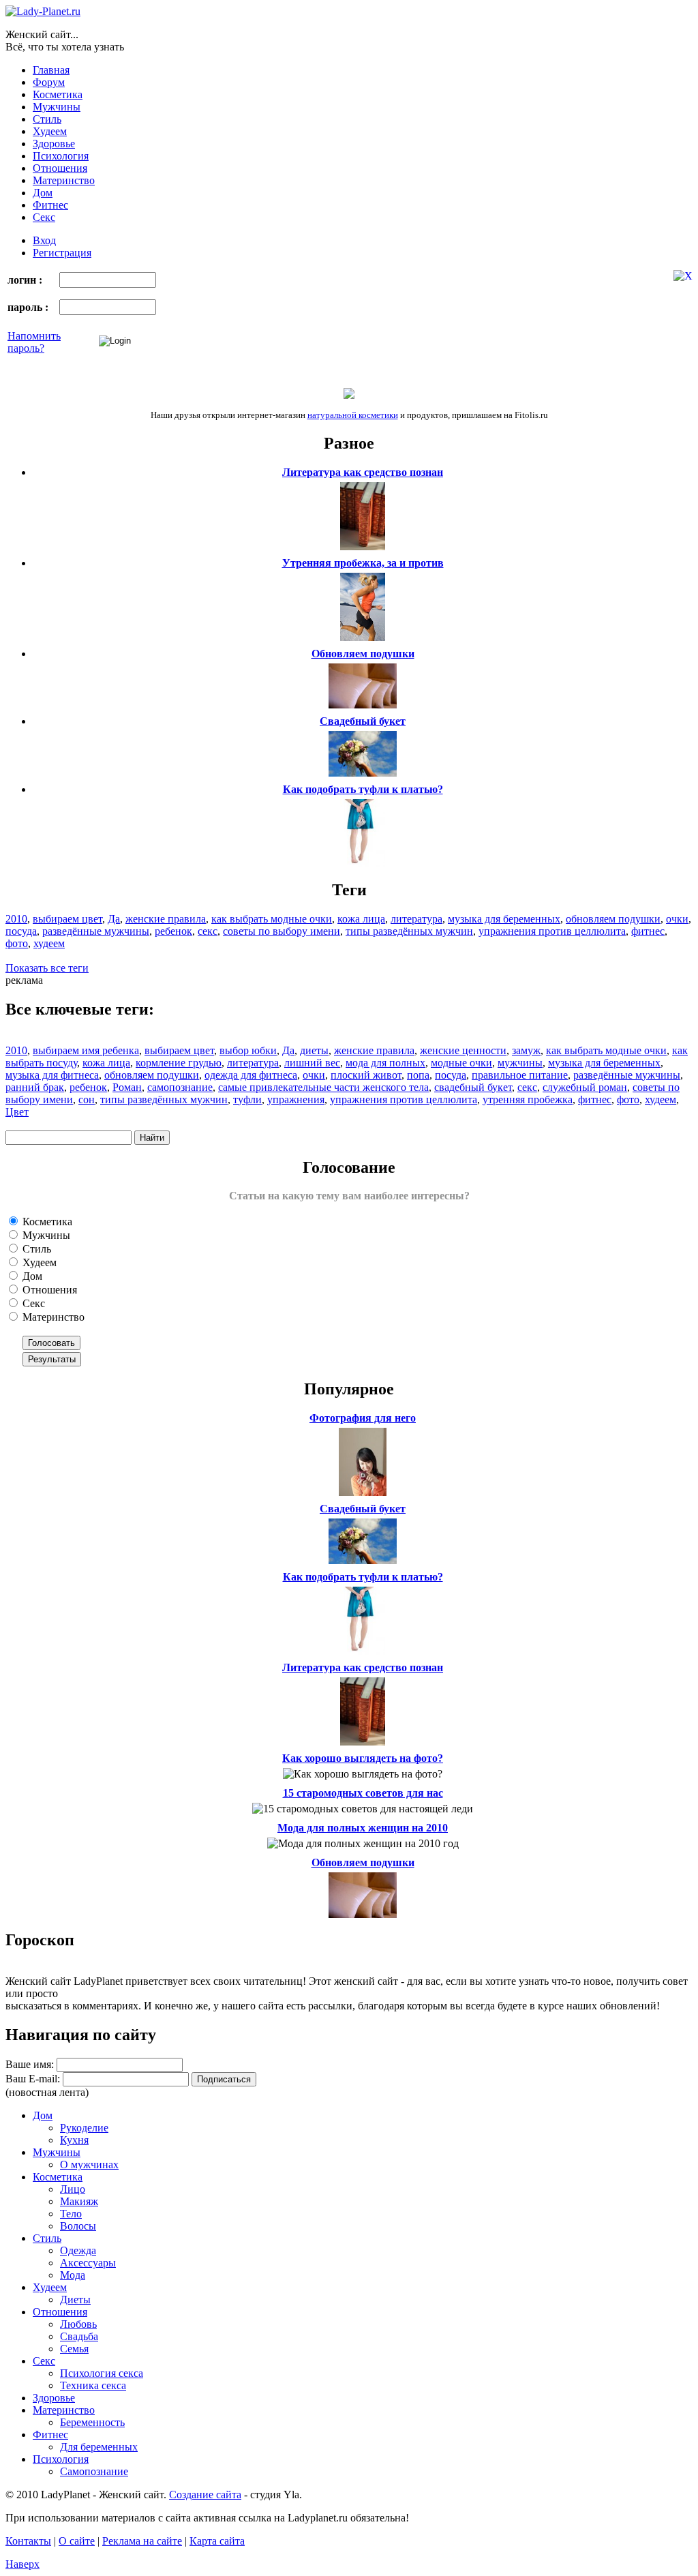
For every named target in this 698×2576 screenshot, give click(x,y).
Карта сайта (217, 2541)
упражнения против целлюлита (552, 931)
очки (677, 919)
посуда (21, 931)
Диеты (75, 2300)
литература (416, 919)
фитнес (648, 931)
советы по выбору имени (282, 931)
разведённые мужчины (96, 931)
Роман (127, 1087)
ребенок (173, 931)
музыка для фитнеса (52, 1075)
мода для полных (385, 1063)
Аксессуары (88, 2263)
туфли (247, 1099)
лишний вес (312, 1063)
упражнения (296, 1099)
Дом (43, 193)
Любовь (78, 2324)
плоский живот (366, 1075)
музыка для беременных (504, 919)
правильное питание (520, 1075)
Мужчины (57, 107)
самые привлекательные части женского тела (323, 1087)
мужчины (520, 1063)
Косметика (58, 94)
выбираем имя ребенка (86, 1050)
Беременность (92, 2422)
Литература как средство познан (363, 472)
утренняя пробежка (528, 1099)
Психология (61, 156)
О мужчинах (89, 2165)
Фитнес (50, 205)
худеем (49, 943)
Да (114, 919)
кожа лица (361, 919)
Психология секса (102, 2373)
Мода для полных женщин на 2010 (363, 1828)
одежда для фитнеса (251, 1075)
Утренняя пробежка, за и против (363, 563)
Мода (73, 2275)
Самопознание (94, 2471)
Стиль (47, 119)
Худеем (50, 131)
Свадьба (79, 2336)
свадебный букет (473, 1087)
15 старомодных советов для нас (363, 1793)
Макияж (79, 2201)
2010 (16, 919)
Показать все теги (47, 968)
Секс (44, 217)
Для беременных (99, 2447)
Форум (49, 82)
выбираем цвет (67, 919)
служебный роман (585, 1087)
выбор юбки (248, 1050)
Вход (44, 240)
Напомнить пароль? (34, 342)
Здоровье (54, 144)
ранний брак (35, 1087)
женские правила (166, 919)
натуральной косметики (353, 415)
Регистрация (62, 253)
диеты (314, 1050)
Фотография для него (363, 1418)
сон (87, 1099)
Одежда (78, 2250)
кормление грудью (179, 1063)
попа (418, 1075)
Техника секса (93, 2385)
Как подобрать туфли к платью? (363, 789)
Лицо (73, 2189)
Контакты (28, 2541)
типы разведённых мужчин (409, 931)
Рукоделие (84, 2128)
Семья (74, 2349)
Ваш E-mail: (33, 2079)
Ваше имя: (30, 2064)
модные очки (461, 1063)
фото (17, 943)
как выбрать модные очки (272, 919)
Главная (51, 70)
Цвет (17, 1112)
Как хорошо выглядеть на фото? (363, 1758)
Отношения (60, 168)
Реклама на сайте (142, 2541)
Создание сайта (205, 2495)
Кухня (74, 2140)
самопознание (180, 1087)
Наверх (22, 2564)
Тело (71, 2214)
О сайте (77, 2541)
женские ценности (463, 1050)
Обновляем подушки (363, 654)
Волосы (78, 2226)
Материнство (64, 180)
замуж (526, 1050)
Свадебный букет (363, 721)
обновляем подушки (613, 919)
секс (208, 931)
